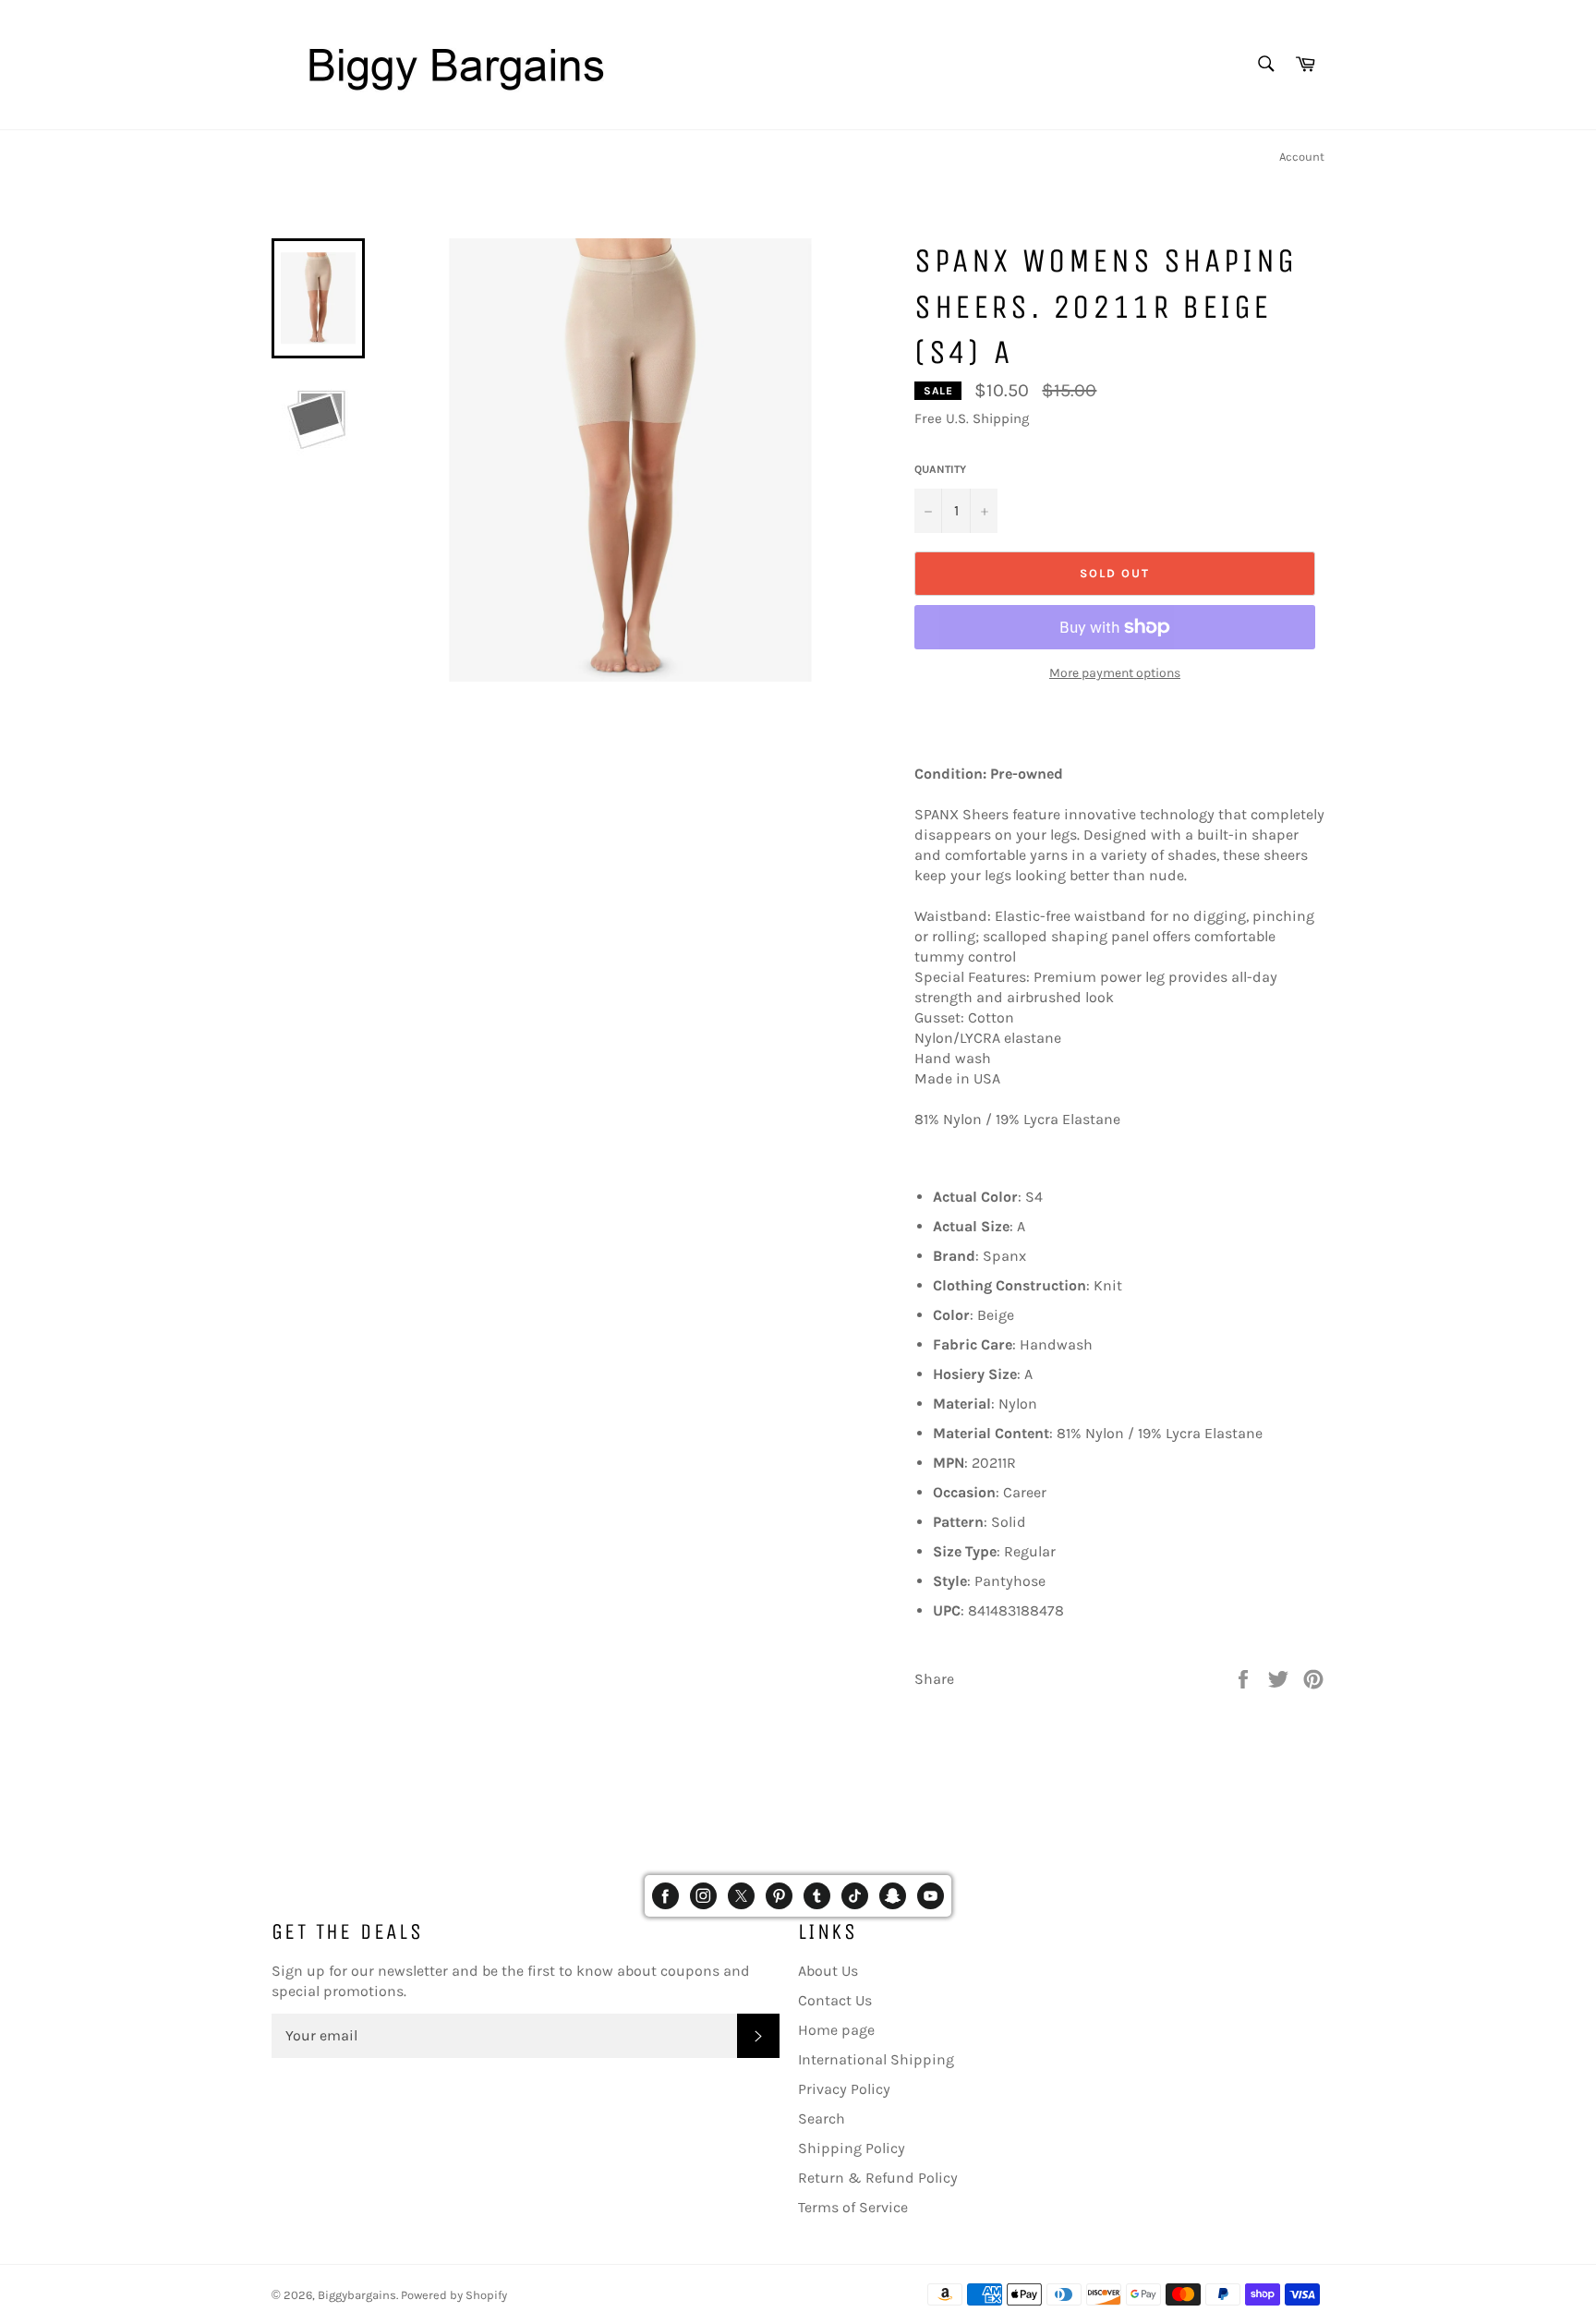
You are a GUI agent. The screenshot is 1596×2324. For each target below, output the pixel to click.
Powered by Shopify (454, 2295)
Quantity (940, 469)
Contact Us (835, 2000)
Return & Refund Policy (878, 2178)
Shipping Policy (852, 2148)
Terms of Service (853, 2207)
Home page (836, 2030)
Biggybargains (357, 2295)
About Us (828, 1971)
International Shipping (876, 2059)
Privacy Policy (844, 2089)
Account (1302, 157)
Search (822, 2118)
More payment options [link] (1115, 673)
